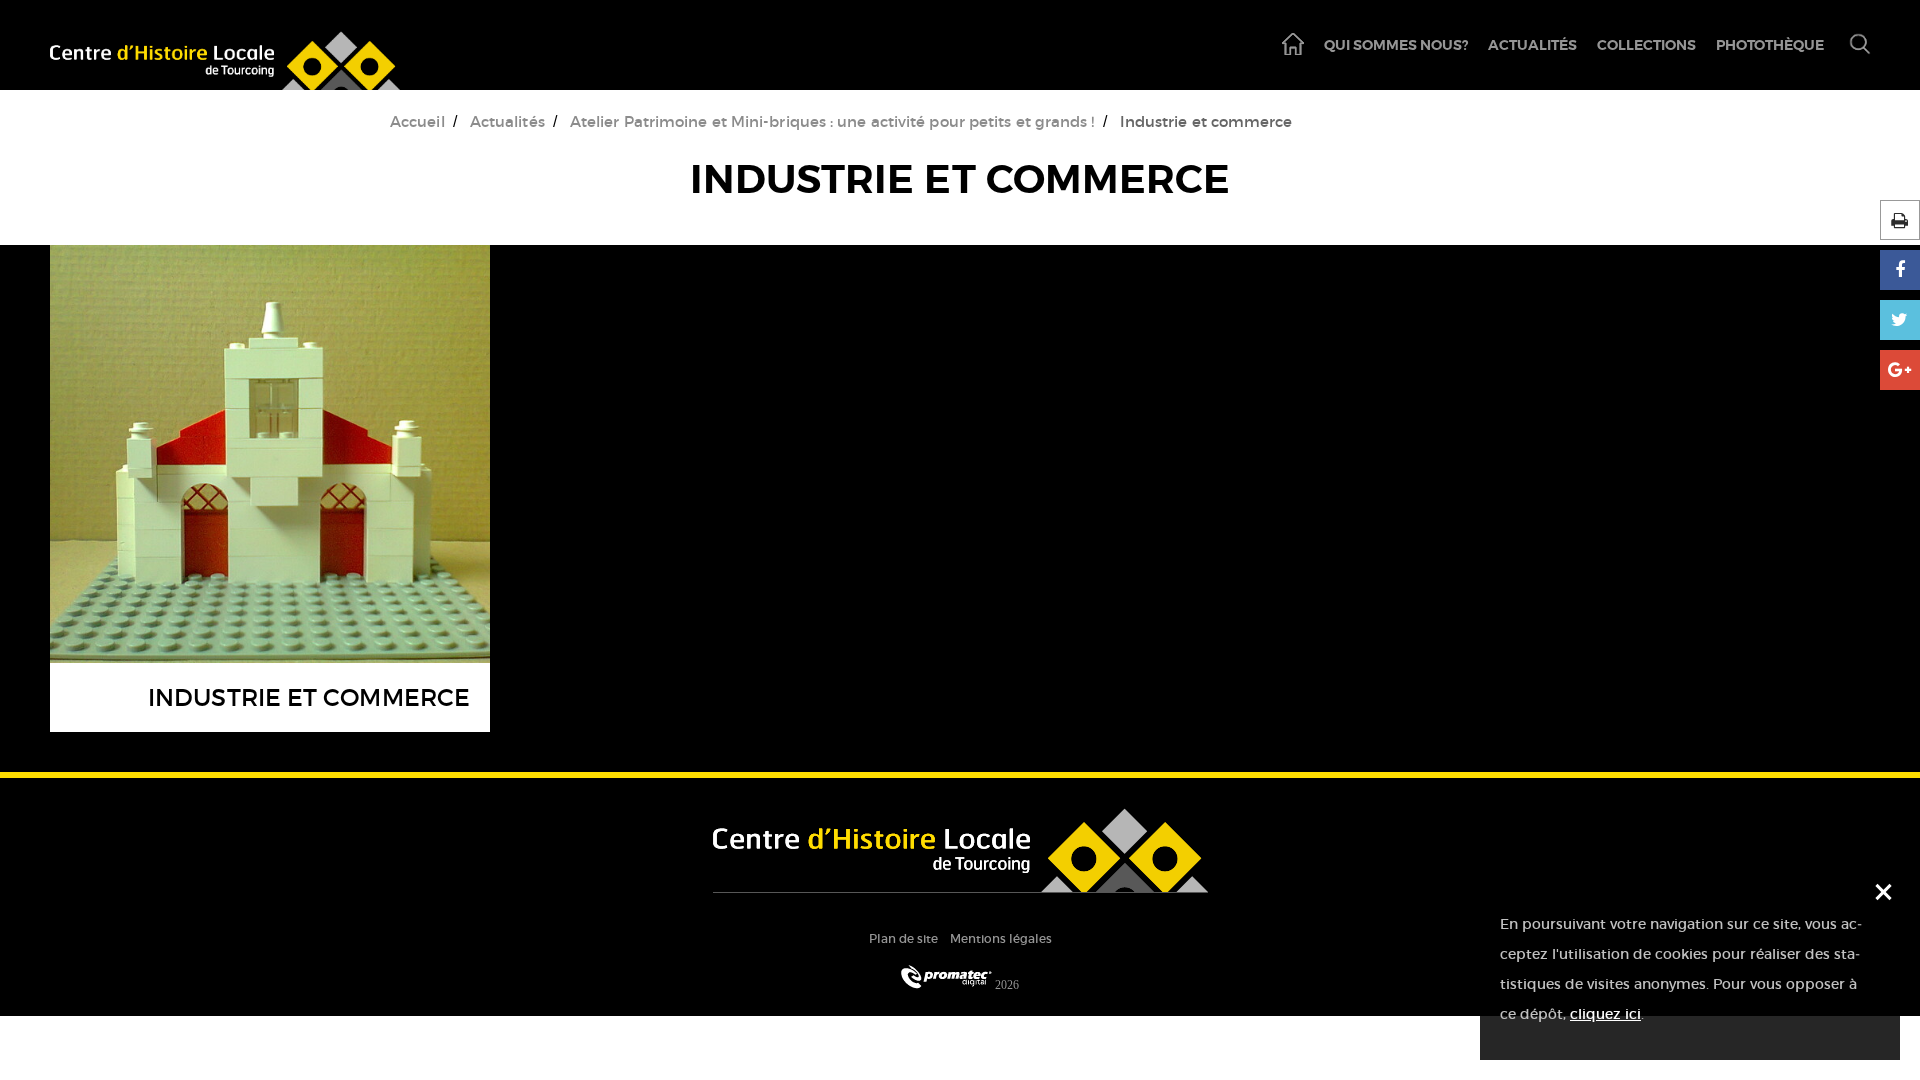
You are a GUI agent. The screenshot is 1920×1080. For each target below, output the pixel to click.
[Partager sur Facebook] (1900, 270)
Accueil (417, 121)
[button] (1852, 45)
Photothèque (1770, 45)
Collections (1646, 45)
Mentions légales (1001, 938)
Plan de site (903, 938)
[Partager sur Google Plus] (1900, 370)
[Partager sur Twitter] (1900, 320)
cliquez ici (1605, 1014)
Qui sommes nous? (1396, 45)
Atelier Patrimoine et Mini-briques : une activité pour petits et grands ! (832, 121)
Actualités (1532, 45)
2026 (1005, 984)
